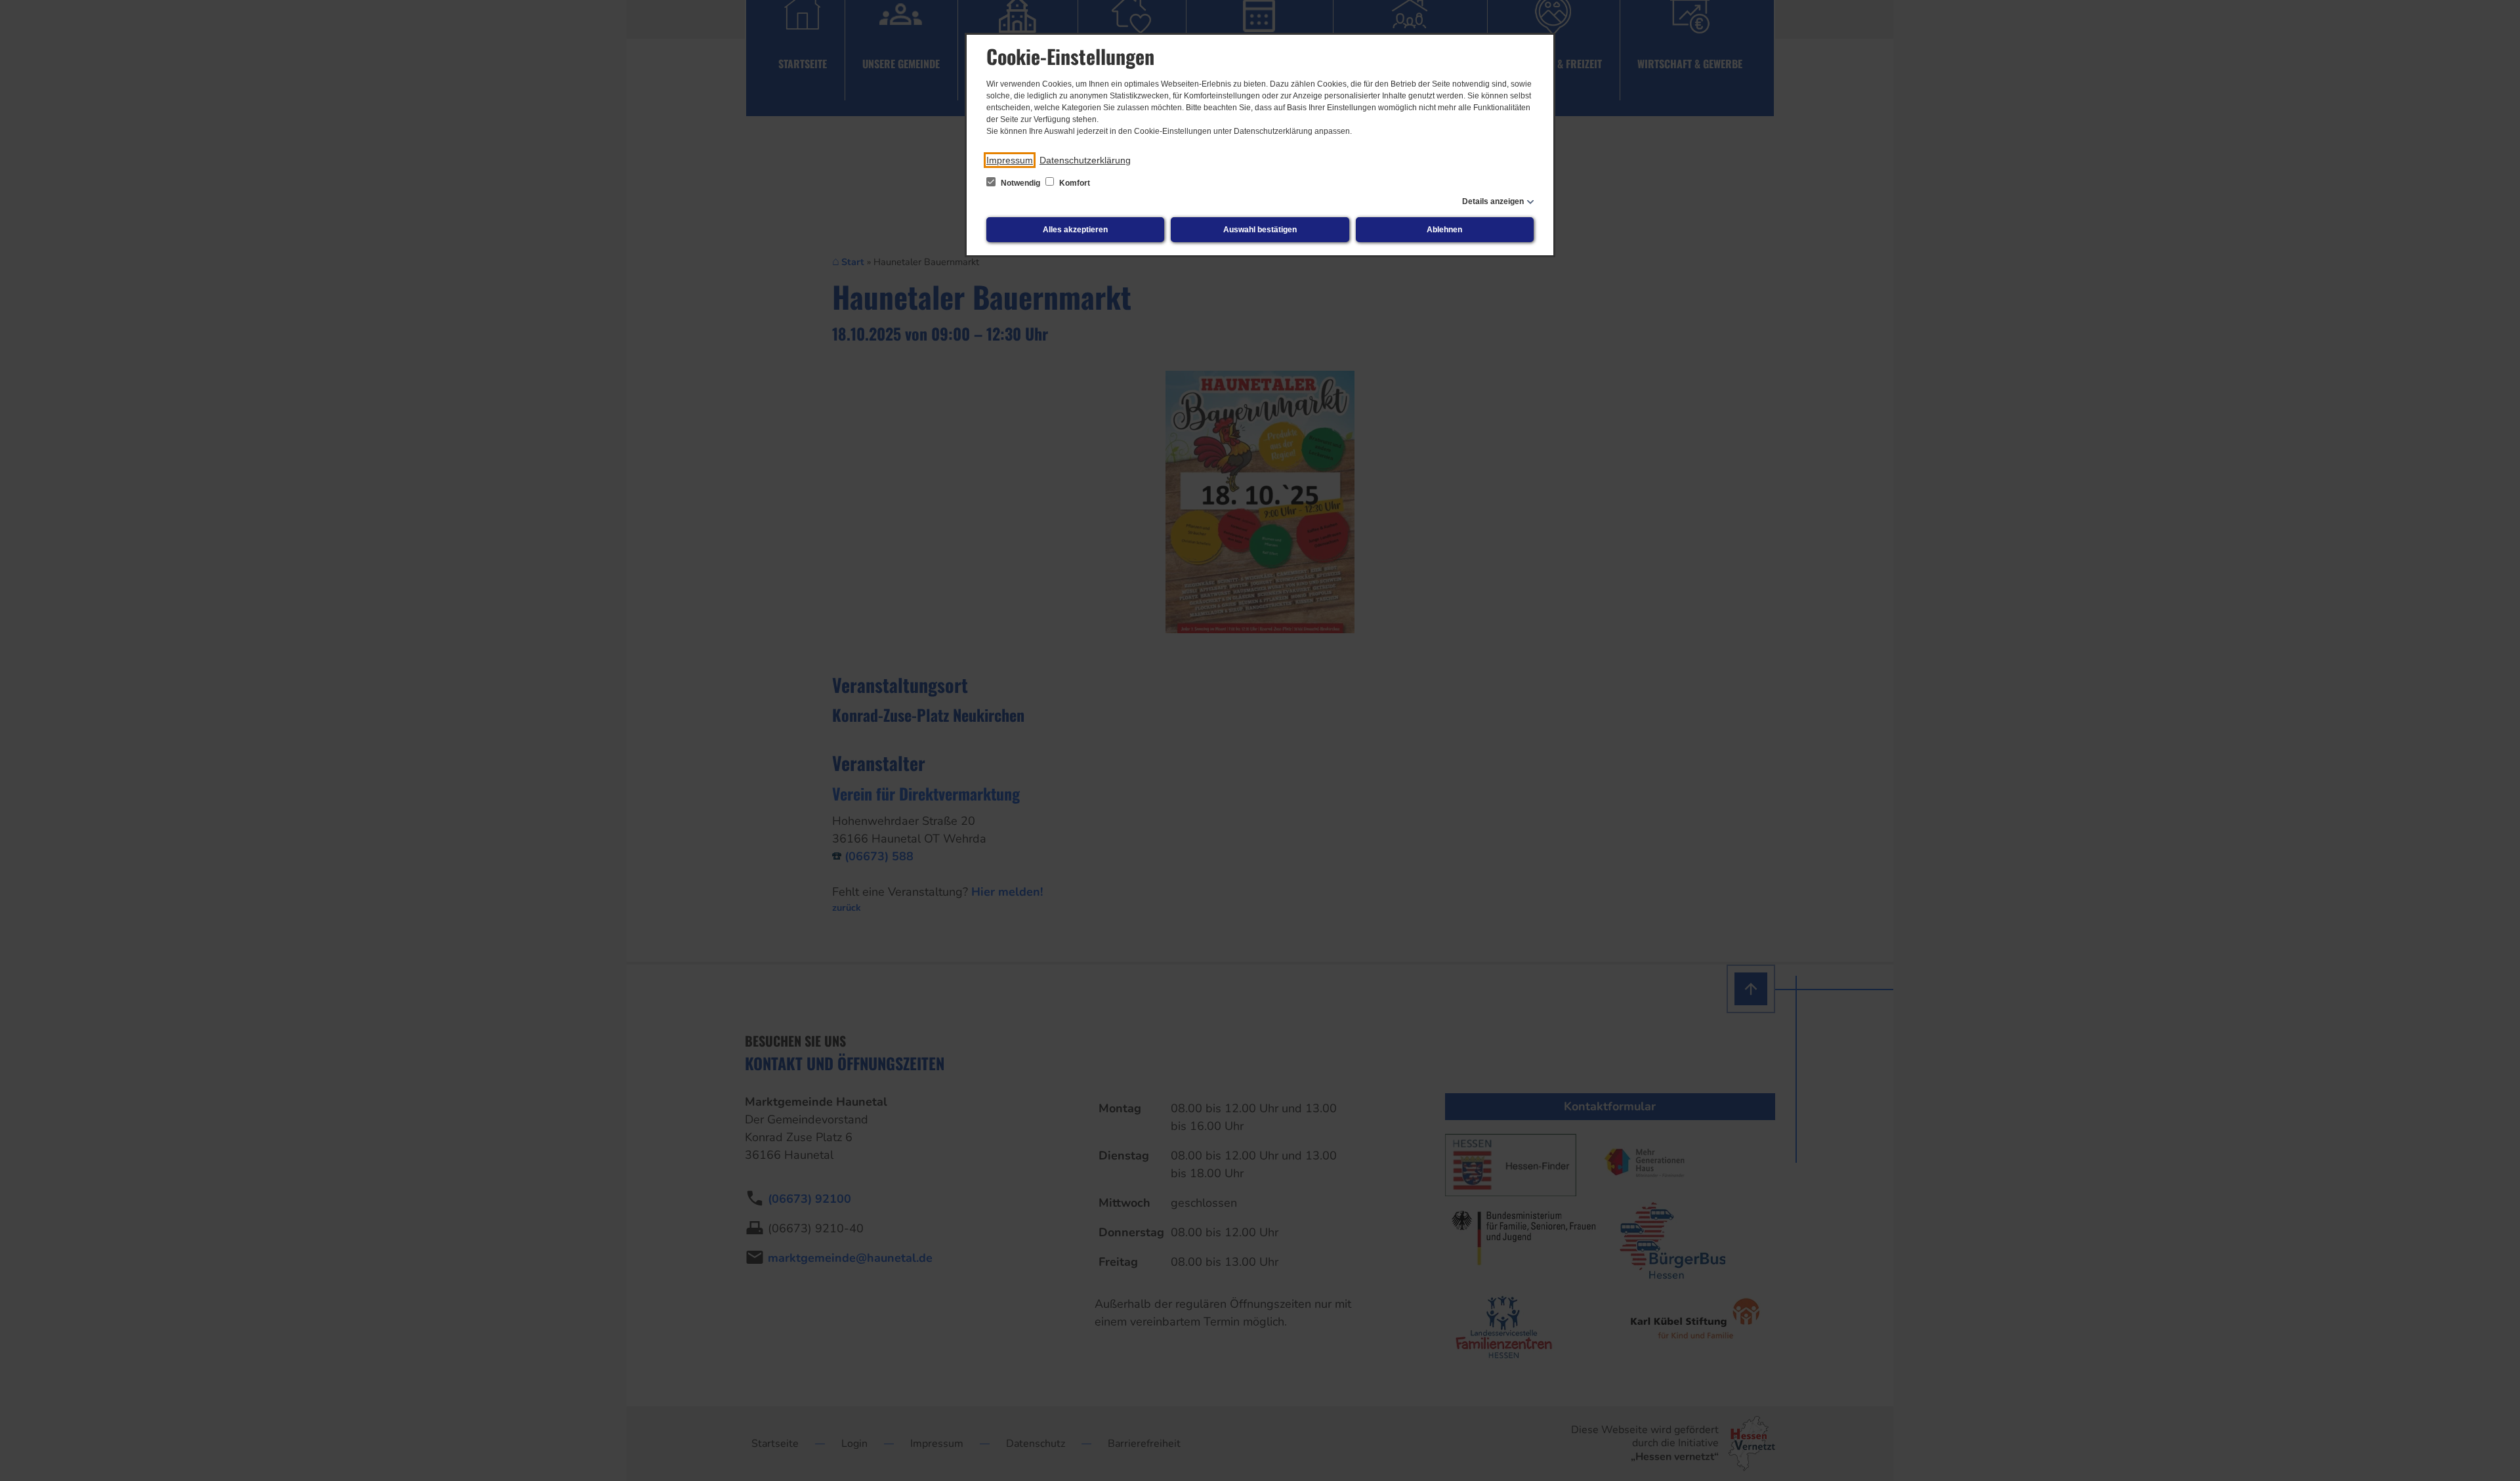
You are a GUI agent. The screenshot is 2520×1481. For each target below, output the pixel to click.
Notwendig (1020, 183)
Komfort (1074, 183)
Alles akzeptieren (1075, 230)
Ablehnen (1444, 230)
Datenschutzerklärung (1085, 160)
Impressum (1010, 160)
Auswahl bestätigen (1260, 230)
